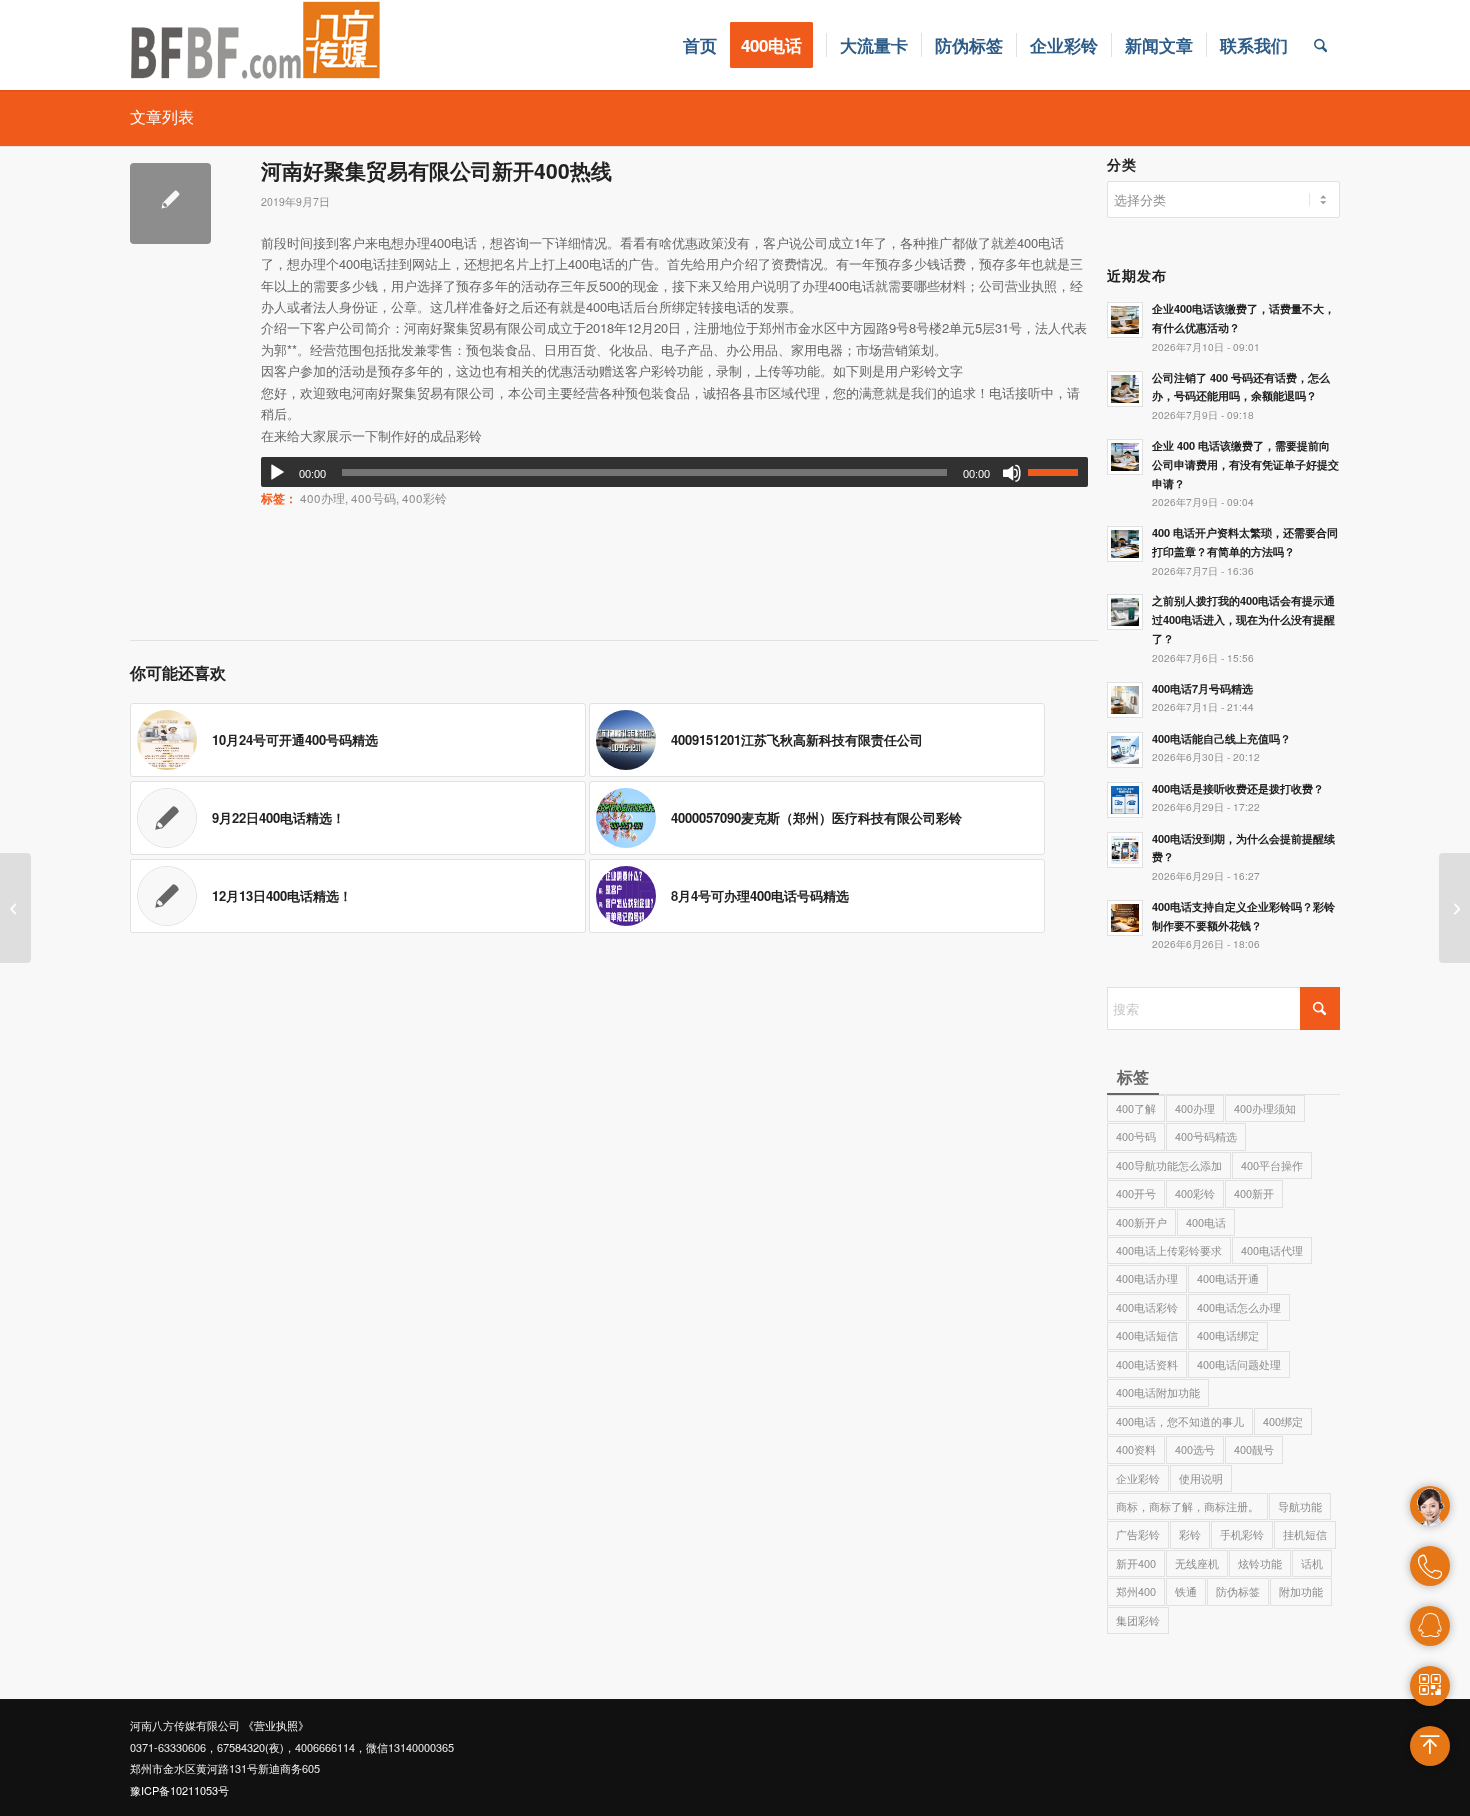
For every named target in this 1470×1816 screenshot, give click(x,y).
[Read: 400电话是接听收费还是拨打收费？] (1125, 800)
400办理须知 (1265, 1108)
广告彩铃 (1138, 1534)
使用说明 (1201, 1478)
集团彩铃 (1138, 1620)
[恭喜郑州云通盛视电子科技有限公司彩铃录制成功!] (15, 908)
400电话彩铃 (1147, 1307)
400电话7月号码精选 (1202, 688)
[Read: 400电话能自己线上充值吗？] (1125, 750)
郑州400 (1136, 1591)
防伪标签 (1238, 1591)
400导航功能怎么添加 (1169, 1165)
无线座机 (1197, 1563)
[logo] (256, 45)
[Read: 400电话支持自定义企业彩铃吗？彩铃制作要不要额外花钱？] (1125, 918)
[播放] (277, 473)
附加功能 (1301, 1591)
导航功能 (1300, 1506)
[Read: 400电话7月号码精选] (1125, 700)
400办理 (322, 498)
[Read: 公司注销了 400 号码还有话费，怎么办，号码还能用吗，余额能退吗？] (1125, 389)
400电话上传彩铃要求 (1169, 1250)
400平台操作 (1272, 1165)
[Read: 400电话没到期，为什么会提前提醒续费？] (1125, 850)
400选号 (1195, 1449)
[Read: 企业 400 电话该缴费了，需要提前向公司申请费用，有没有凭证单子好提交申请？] (1125, 457)
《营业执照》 (276, 1725)
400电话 (1206, 1222)
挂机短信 (1305, 1534)
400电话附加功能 (1158, 1392)
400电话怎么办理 (1239, 1307)
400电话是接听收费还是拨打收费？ (1238, 788)
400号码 (373, 498)
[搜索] (1320, 45)
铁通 (1186, 1591)
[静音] (1012, 473)
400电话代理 (1272, 1250)
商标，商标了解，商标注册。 (1187, 1506)
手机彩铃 (1242, 1534)
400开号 (1136, 1193)
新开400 (1136, 1563)
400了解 (1136, 1108)
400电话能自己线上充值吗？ (1221, 738)
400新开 (1254, 1193)
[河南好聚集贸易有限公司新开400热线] (170, 203)
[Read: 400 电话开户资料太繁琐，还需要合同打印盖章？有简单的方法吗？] (1125, 544)
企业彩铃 (1138, 1478)
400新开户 (1141, 1222)
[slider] (1058, 472)
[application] (674, 472)
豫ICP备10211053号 (179, 1790)
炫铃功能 (1260, 1563)
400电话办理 (1147, 1278)
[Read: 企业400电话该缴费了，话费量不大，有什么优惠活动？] (1125, 320)
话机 (1312, 1563)
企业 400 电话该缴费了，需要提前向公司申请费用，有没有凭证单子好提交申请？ (1245, 464)
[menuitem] (700, 45)
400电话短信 (1147, 1335)
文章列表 (162, 116)
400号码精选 (1206, 1136)
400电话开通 (1228, 1278)
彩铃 (1190, 1534)
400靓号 (1254, 1449)
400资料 (1136, 1449)
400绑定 (1283, 1421)
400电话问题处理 (1239, 1364)
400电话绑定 (1228, 1335)
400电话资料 (1147, 1364)
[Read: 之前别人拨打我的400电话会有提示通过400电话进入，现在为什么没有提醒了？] (1125, 612)
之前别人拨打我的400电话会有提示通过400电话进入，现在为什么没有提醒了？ (1243, 619)
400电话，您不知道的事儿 (1180, 1421)
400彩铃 (424, 498)
